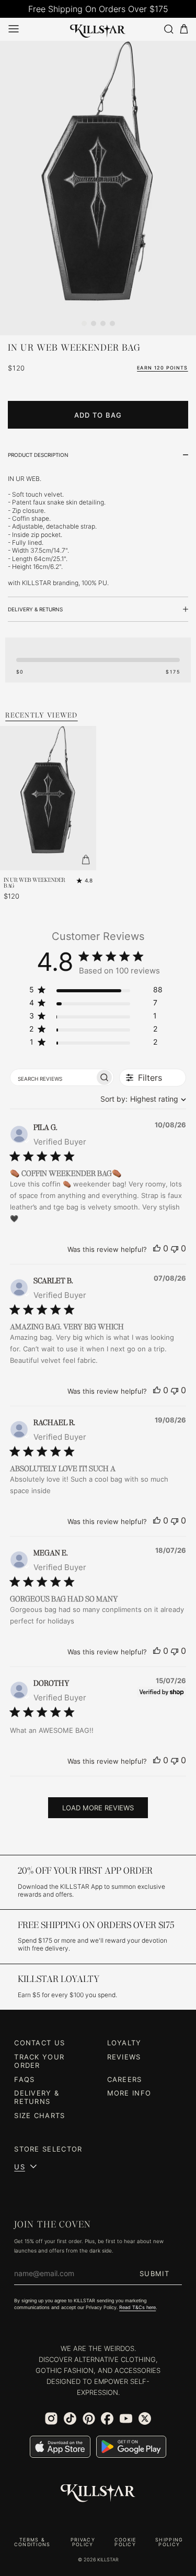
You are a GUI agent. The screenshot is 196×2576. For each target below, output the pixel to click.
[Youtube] (126, 2418)
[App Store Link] (60, 2447)
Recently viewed (42, 715)
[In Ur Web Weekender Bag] (98, 188)
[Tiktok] (70, 2418)
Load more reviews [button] (98, 1808)
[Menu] (14, 29)
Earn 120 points (163, 368)
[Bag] (184, 29)
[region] (96, 992)
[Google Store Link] (131, 2447)
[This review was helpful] (157, 1248)
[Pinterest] (89, 2418)
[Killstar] (98, 2493)
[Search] (168, 29)
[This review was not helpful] (175, 1248)
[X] (145, 2418)
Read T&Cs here (137, 2308)
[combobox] (141, 1099)
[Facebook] (107, 2418)
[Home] (98, 29)
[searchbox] (53, 1078)
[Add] (86, 860)
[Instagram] (51, 2418)
